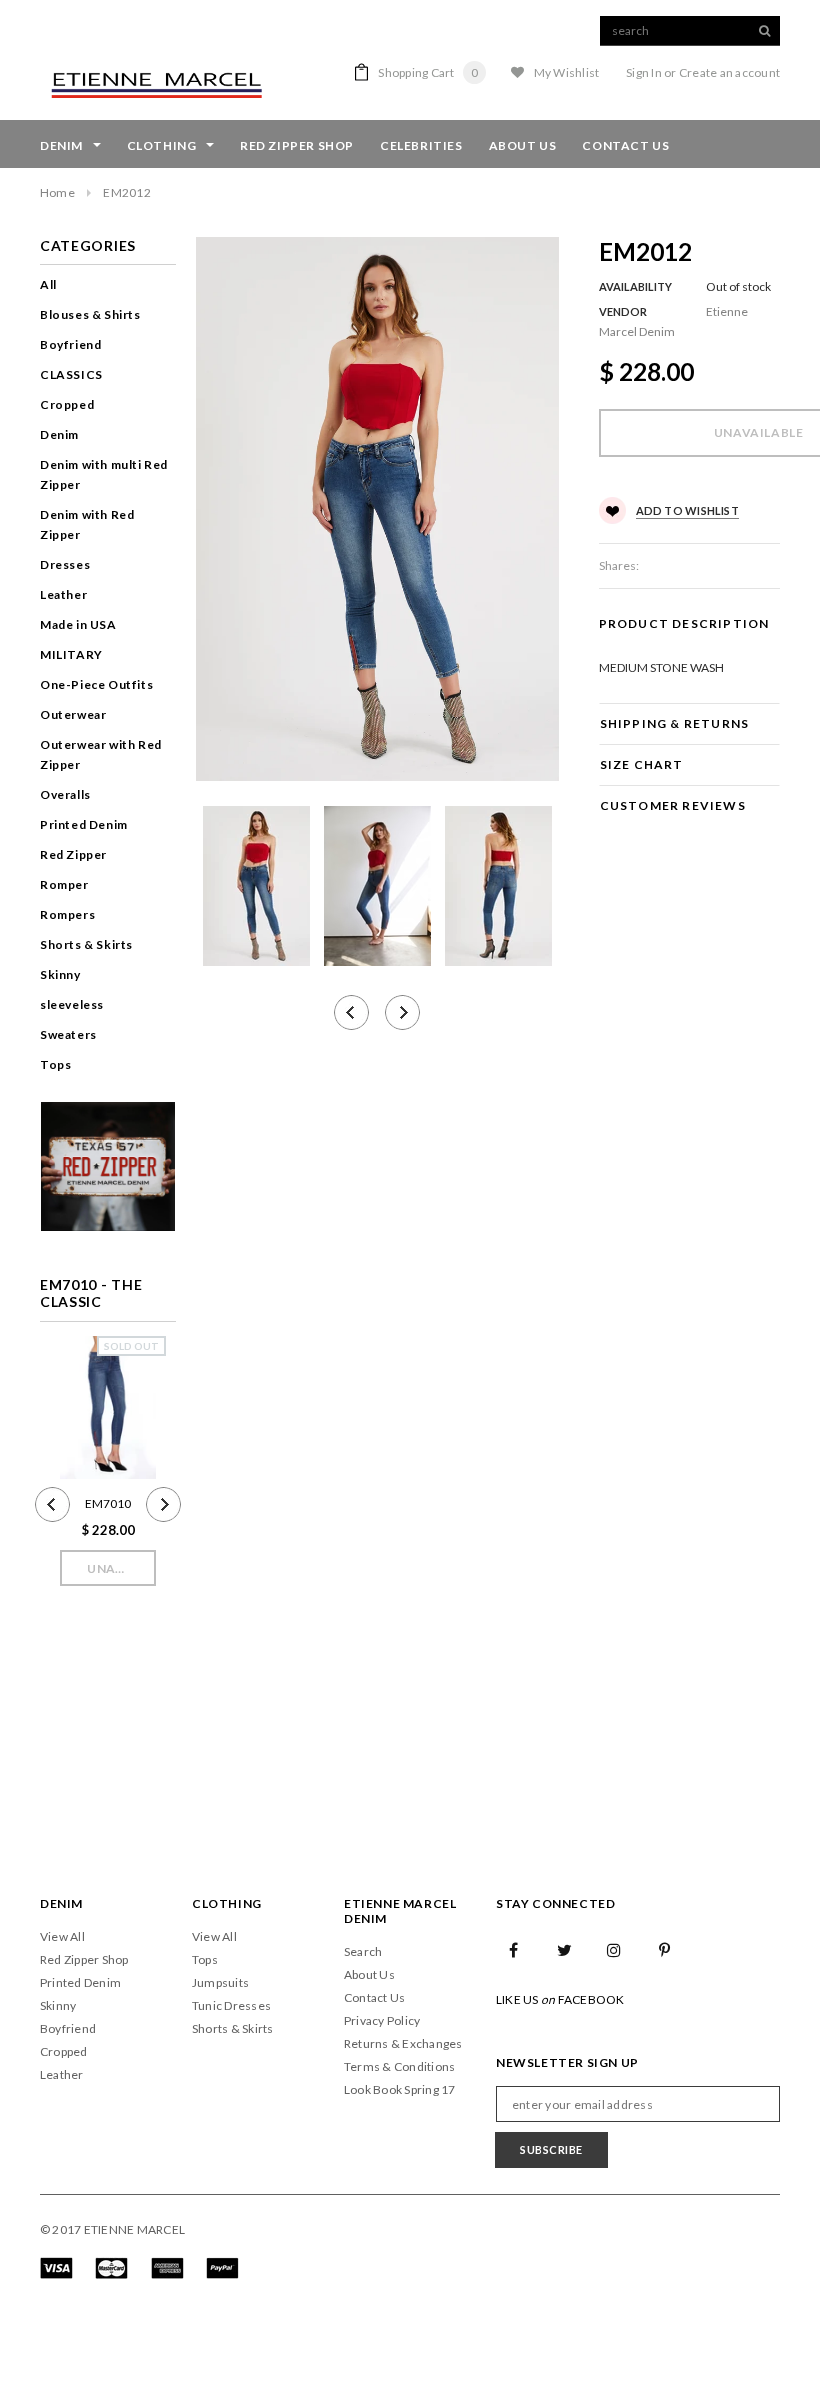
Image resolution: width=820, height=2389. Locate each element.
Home (57, 192)
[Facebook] (514, 1949)
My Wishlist (567, 72)
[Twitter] (564, 1949)
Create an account (729, 72)
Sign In (644, 72)
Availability (635, 286)
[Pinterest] (665, 1949)
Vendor (623, 311)
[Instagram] (615, 1949)
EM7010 (108, 1503)
